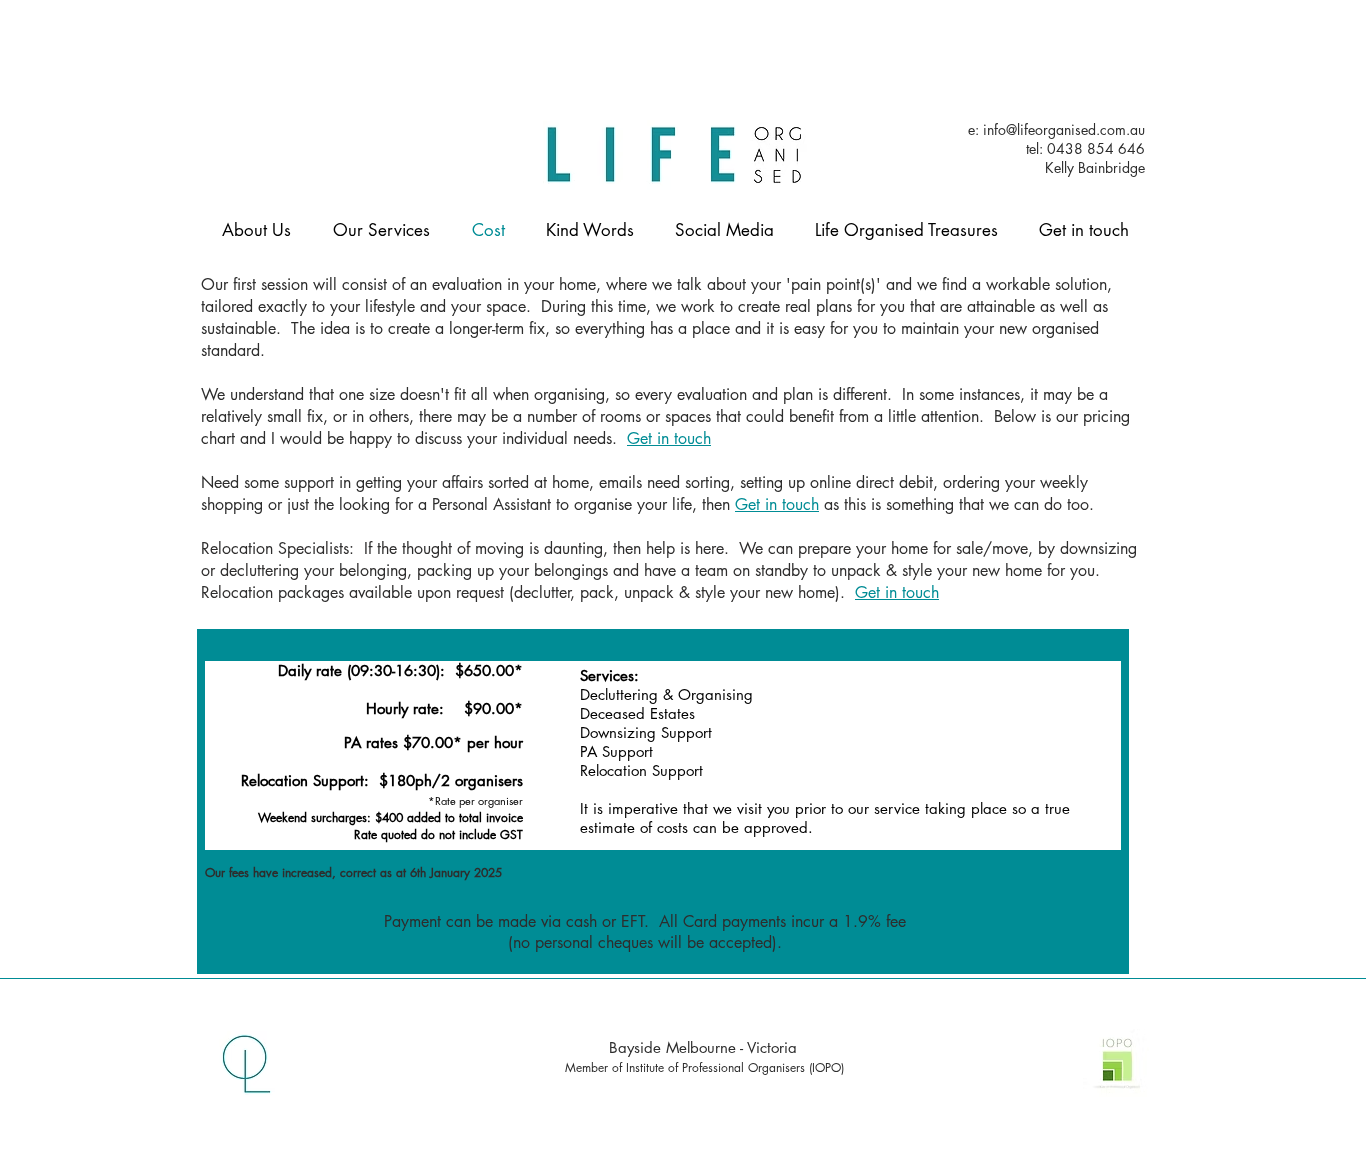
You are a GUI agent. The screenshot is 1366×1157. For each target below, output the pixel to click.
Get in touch (669, 438)
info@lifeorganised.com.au (1064, 129)
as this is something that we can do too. (961, 504)
